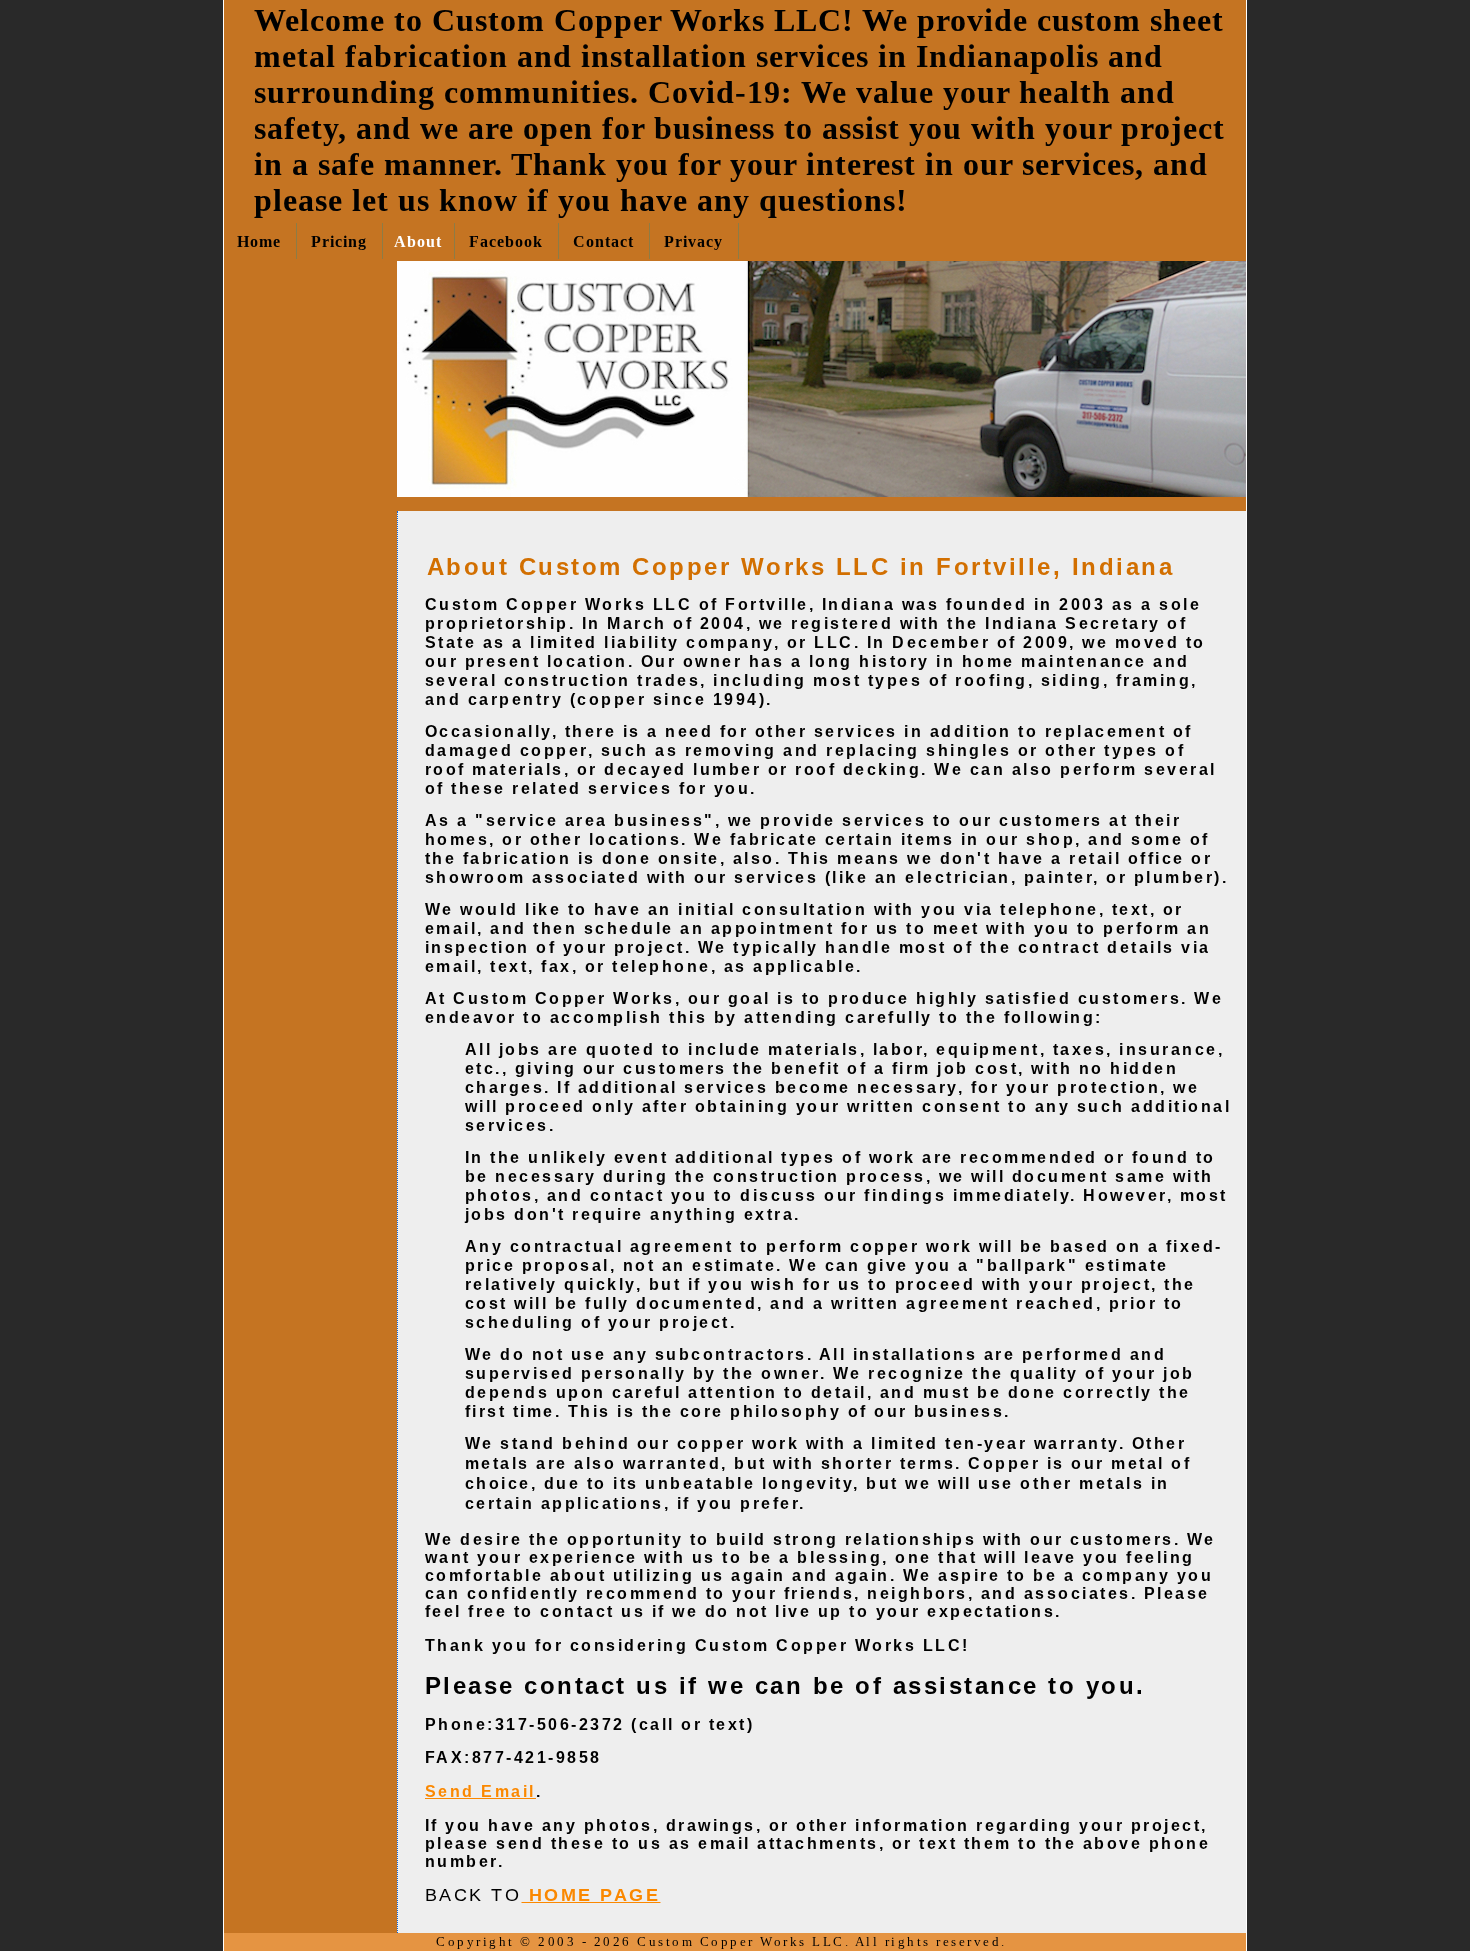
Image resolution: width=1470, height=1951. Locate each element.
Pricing (339, 241)
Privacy (693, 241)
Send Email (480, 1791)
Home (259, 241)
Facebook (506, 241)
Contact (603, 241)
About (418, 241)
